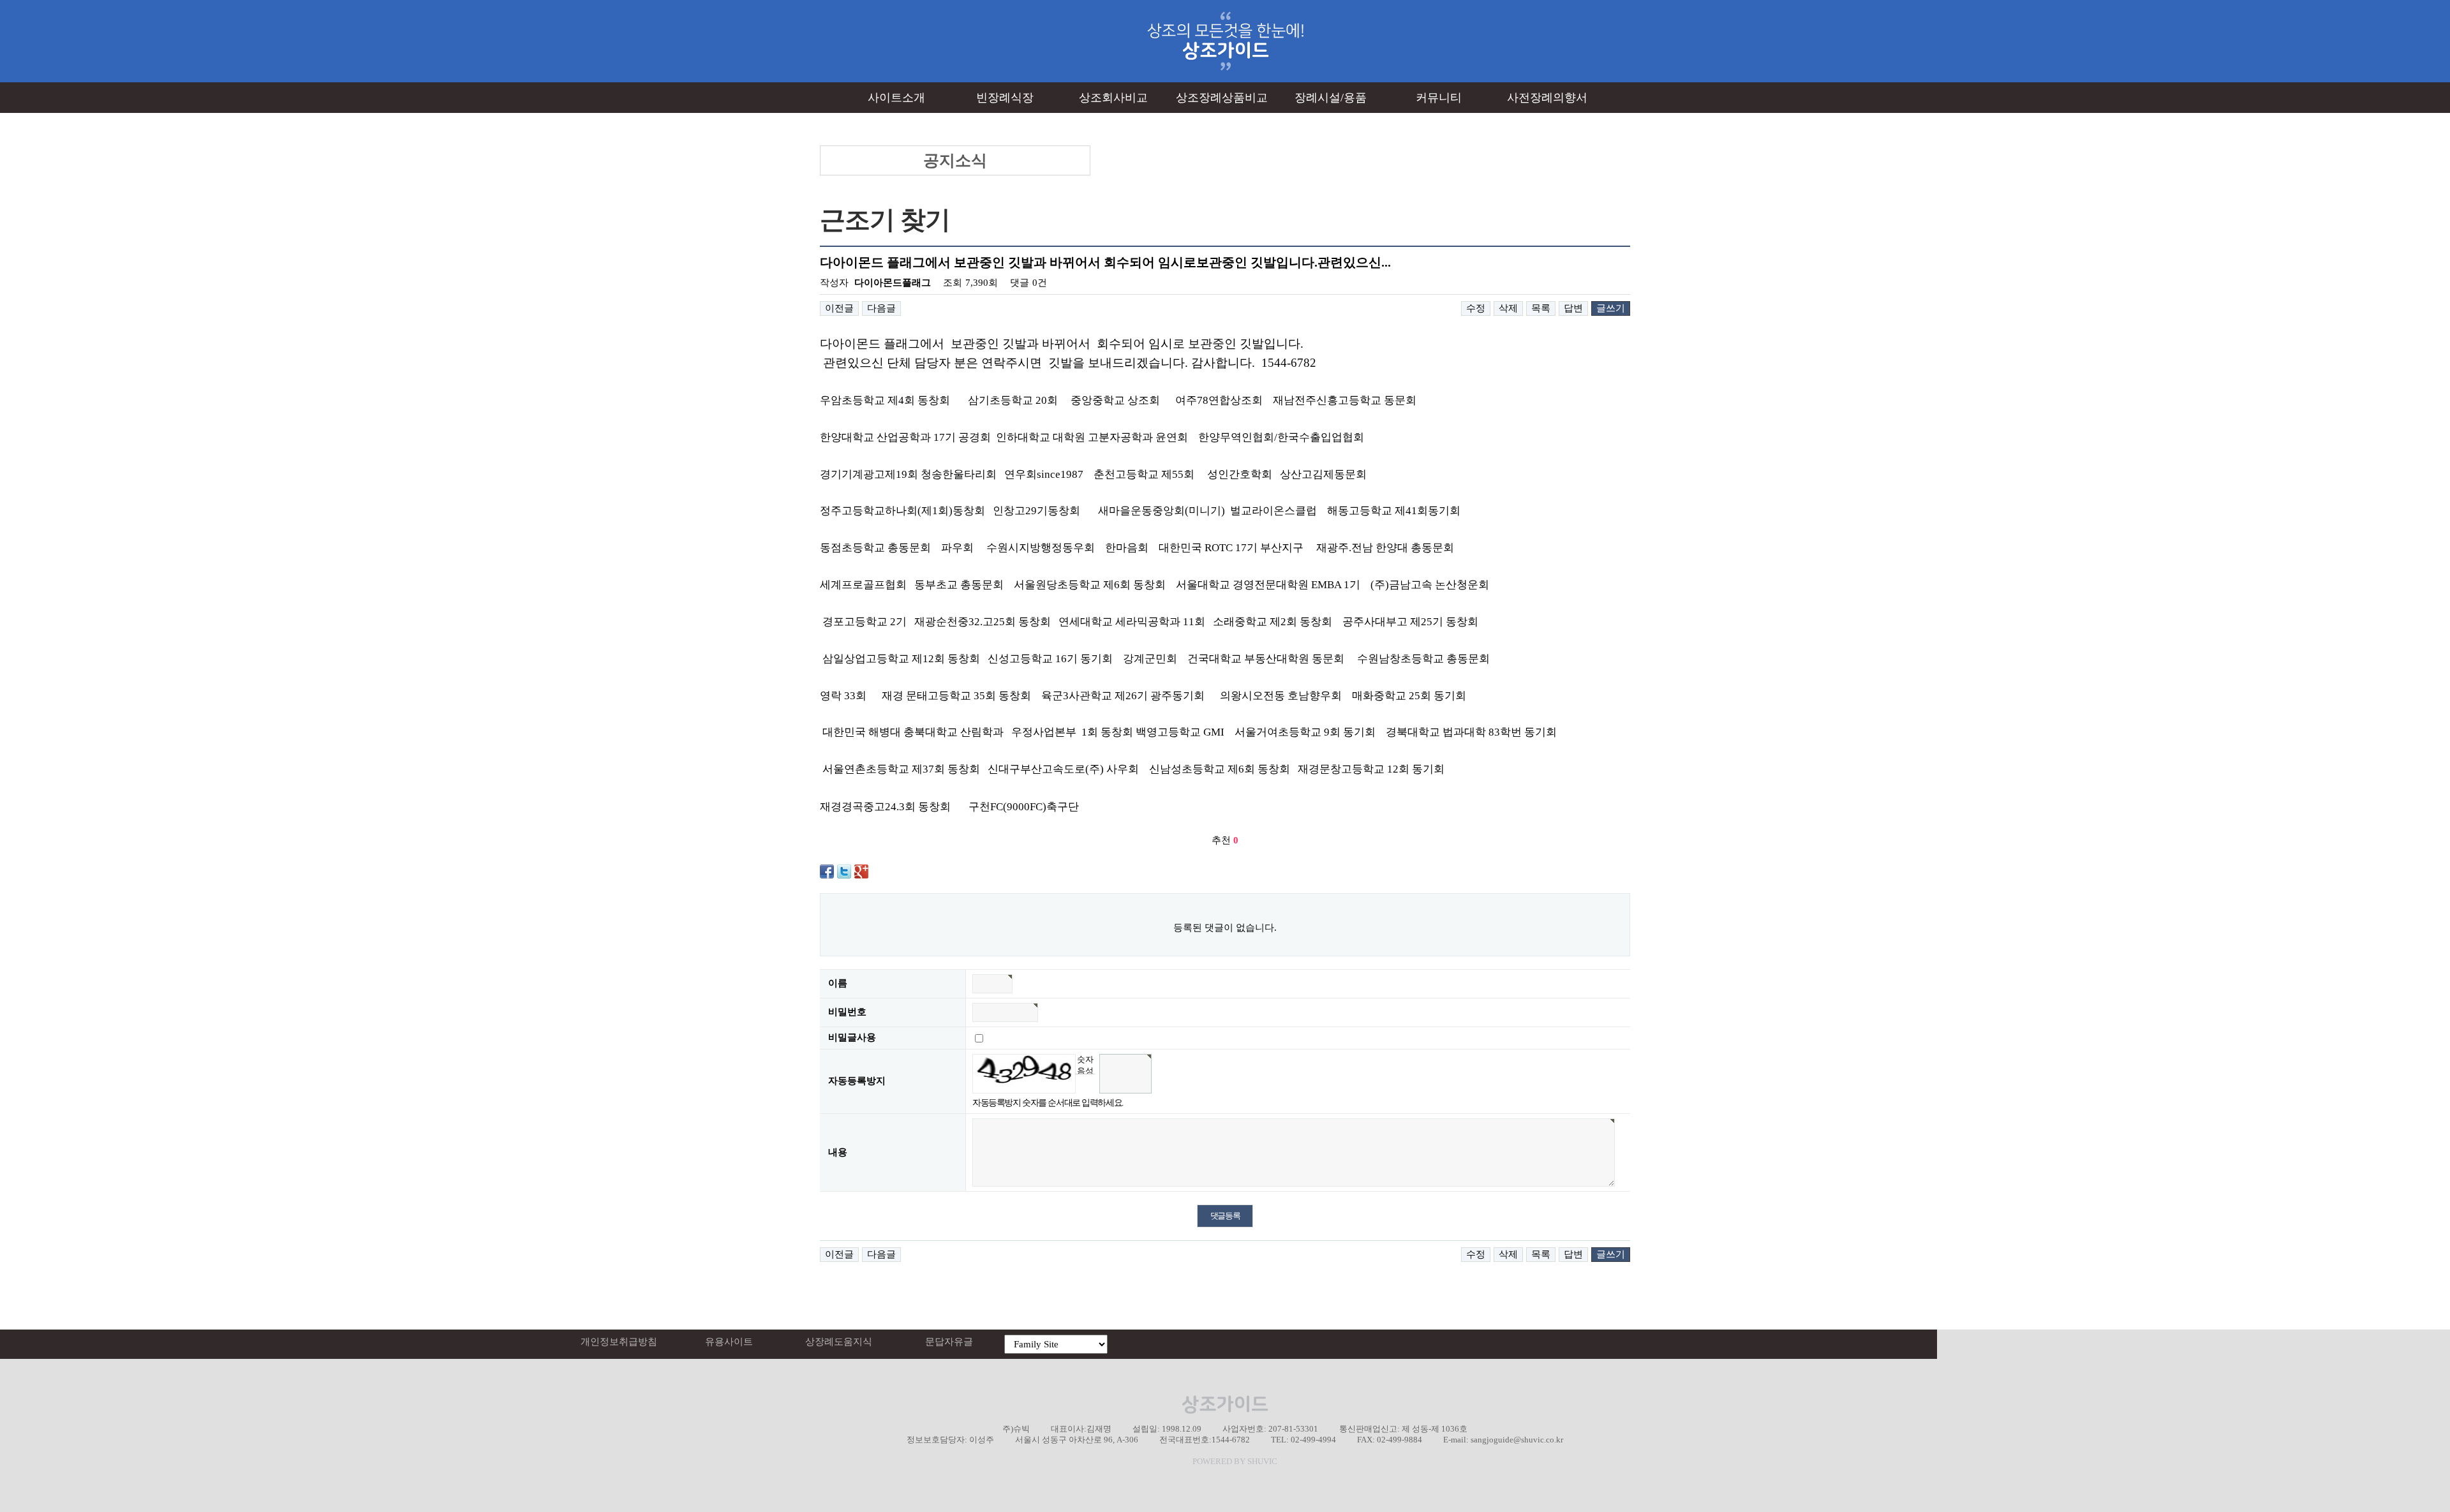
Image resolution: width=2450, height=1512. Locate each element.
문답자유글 (949, 1342)
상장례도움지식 (839, 1342)
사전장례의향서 (1547, 98)
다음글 (881, 308)
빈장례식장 (1005, 98)
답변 (1573, 308)
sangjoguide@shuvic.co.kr (1517, 1440)
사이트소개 (896, 98)
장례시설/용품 (1331, 98)
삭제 (1508, 308)
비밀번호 (847, 1012)
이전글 (839, 308)
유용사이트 (729, 1342)
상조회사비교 (1113, 98)
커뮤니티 (1439, 98)
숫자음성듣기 (1085, 1064)
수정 (1476, 308)
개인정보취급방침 (619, 1342)
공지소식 (955, 160)
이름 (838, 983)
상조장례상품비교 (1222, 98)
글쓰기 (1611, 308)
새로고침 (1085, 1084)
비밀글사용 (852, 1037)
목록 (1541, 308)
